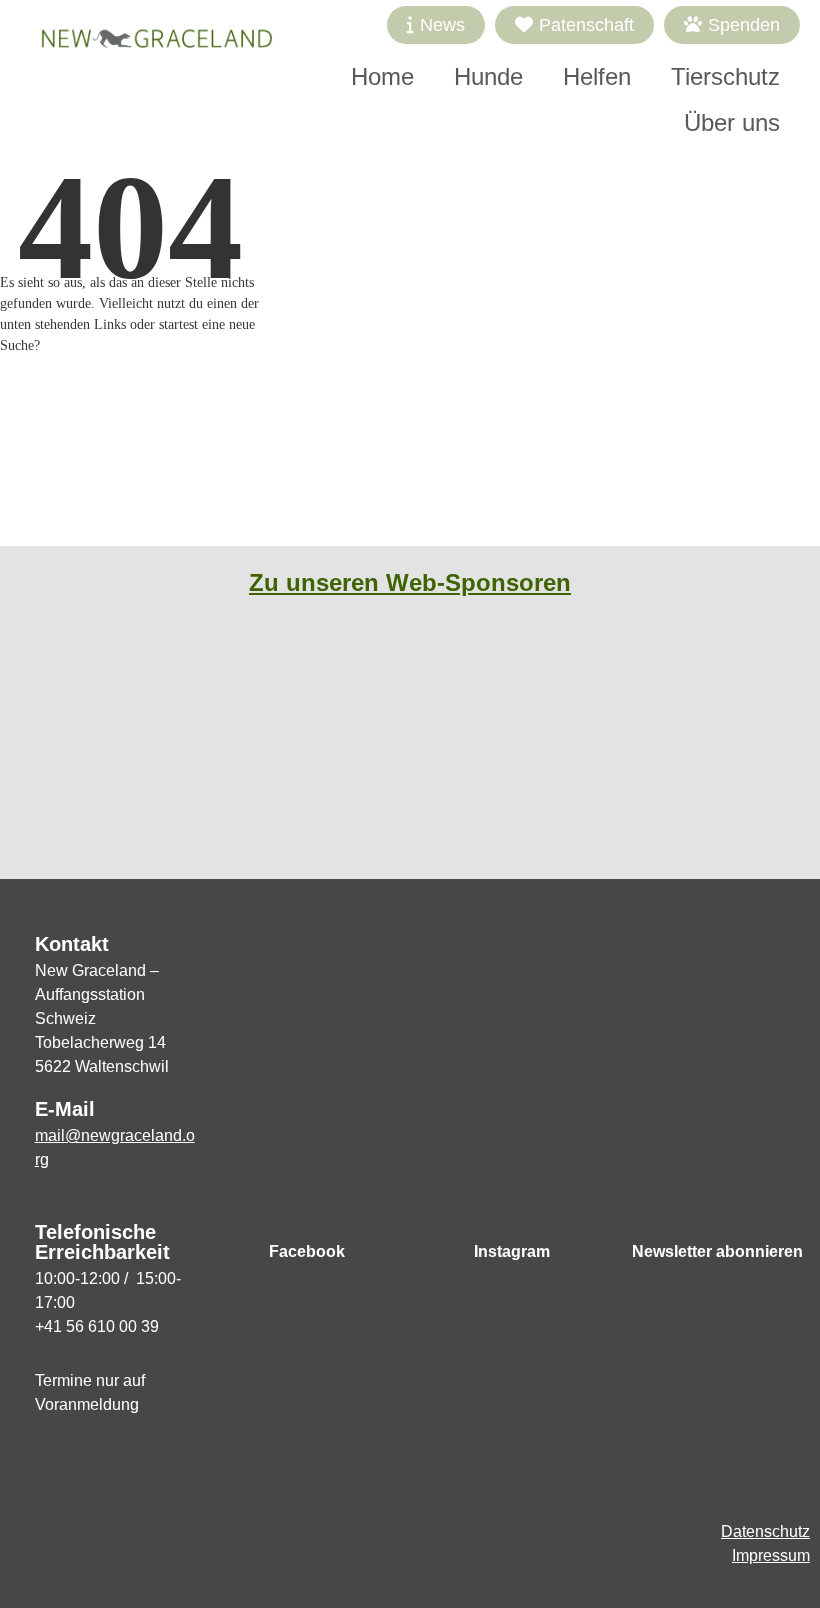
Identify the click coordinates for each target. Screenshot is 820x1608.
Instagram (512, 1251)
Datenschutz (765, 1531)
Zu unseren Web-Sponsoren (410, 582)
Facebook (307, 1251)
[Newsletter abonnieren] (717, 1210)
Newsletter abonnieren (717, 1251)
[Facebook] (307, 1210)
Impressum (771, 1555)
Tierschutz (725, 76)
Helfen (597, 76)
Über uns (732, 122)
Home (382, 76)
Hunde (488, 76)
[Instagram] (512, 1210)
